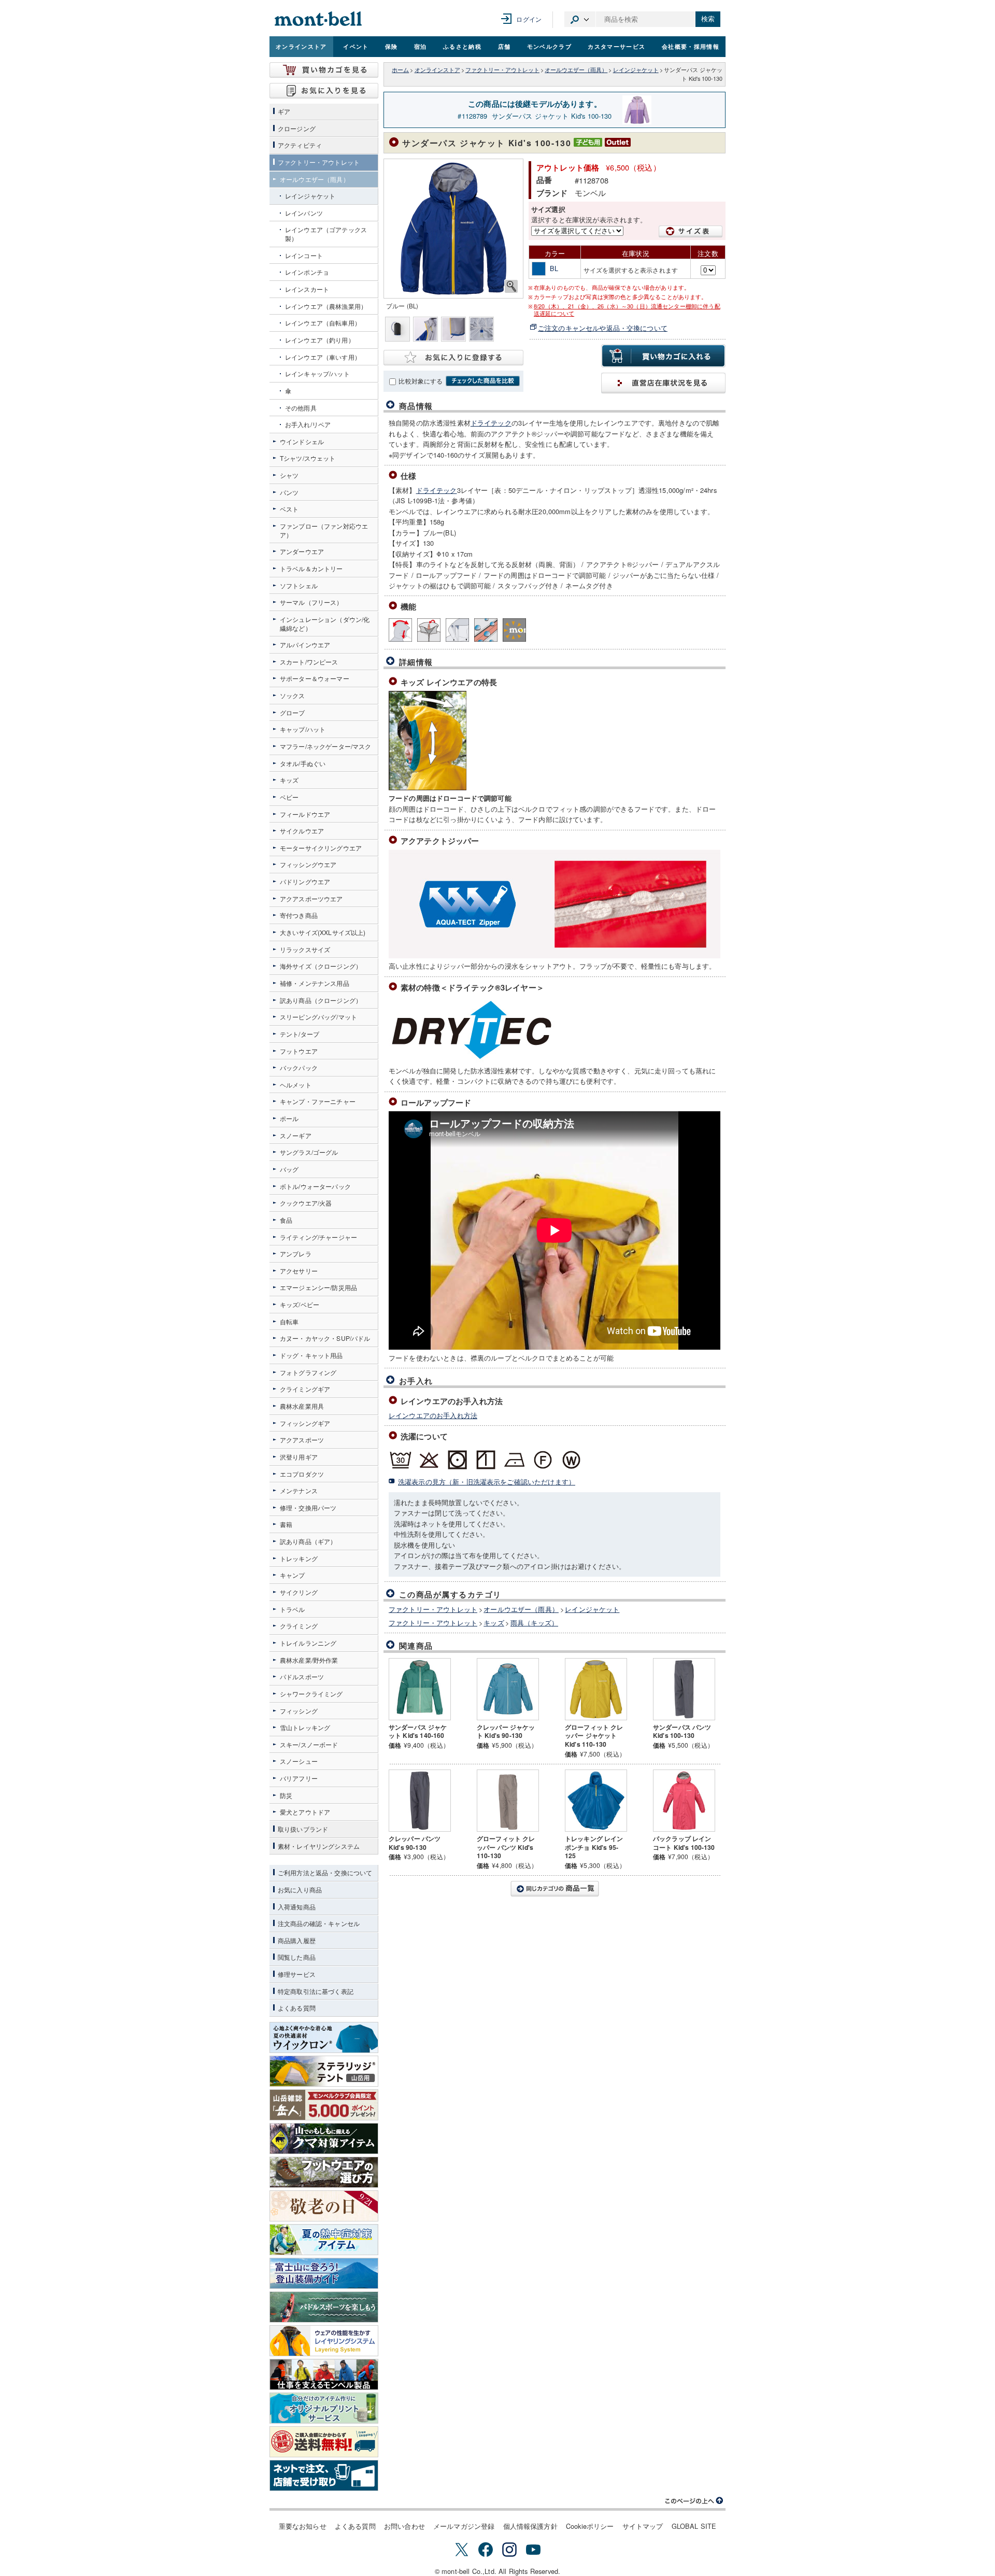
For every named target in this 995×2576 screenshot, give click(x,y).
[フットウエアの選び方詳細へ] (324, 2172)
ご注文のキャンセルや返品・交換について (603, 328)
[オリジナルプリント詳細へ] (324, 2408)
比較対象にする (421, 381)
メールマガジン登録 (464, 2526)
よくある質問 (355, 2526)
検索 (708, 19)
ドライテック (491, 423)
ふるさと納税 (462, 46)
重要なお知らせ (303, 2526)
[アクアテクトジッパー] (486, 630)
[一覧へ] (555, 1889)
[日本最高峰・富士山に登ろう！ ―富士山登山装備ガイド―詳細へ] (324, 2273)
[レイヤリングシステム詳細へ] (324, 2341)
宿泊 (421, 46)
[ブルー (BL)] (453, 229)
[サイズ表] (691, 231)
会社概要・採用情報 (691, 46)
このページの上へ (694, 2501)
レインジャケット (636, 70)
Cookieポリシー (590, 2526)
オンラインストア (301, 46)
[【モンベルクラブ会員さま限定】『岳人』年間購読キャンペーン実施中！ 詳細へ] (324, 2105)
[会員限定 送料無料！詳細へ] (324, 2442)
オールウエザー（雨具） (576, 70)
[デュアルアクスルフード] (400, 630)
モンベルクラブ (549, 46)
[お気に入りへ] (324, 91)
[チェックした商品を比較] (483, 381)
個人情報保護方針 (530, 2526)
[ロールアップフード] (429, 630)
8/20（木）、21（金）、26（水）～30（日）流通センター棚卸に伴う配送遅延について (627, 310)
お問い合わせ (404, 2526)
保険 (392, 46)
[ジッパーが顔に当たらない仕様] (457, 630)
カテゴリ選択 (580, 19)
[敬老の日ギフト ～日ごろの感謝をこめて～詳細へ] (324, 2206)
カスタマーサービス (616, 46)
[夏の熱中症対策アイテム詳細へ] (324, 2240)
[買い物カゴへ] (324, 70)
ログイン (529, 19)
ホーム (400, 70)
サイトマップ (643, 2526)
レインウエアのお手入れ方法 (433, 1415)
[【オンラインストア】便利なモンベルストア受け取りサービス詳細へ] (324, 2475)
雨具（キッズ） (534, 1623)
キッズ (494, 1623)
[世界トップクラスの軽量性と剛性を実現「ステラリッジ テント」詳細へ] (324, 2071)
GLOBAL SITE (694, 2526)
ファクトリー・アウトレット (502, 70)
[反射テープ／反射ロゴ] (514, 630)
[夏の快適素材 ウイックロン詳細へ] (324, 2037)
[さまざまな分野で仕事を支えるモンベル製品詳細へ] (324, 2374)
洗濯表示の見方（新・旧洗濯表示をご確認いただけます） (487, 1482)
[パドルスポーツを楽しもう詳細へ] (324, 2307)
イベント (356, 46)
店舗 (504, 46)
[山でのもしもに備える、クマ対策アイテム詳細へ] (324, 2139)
